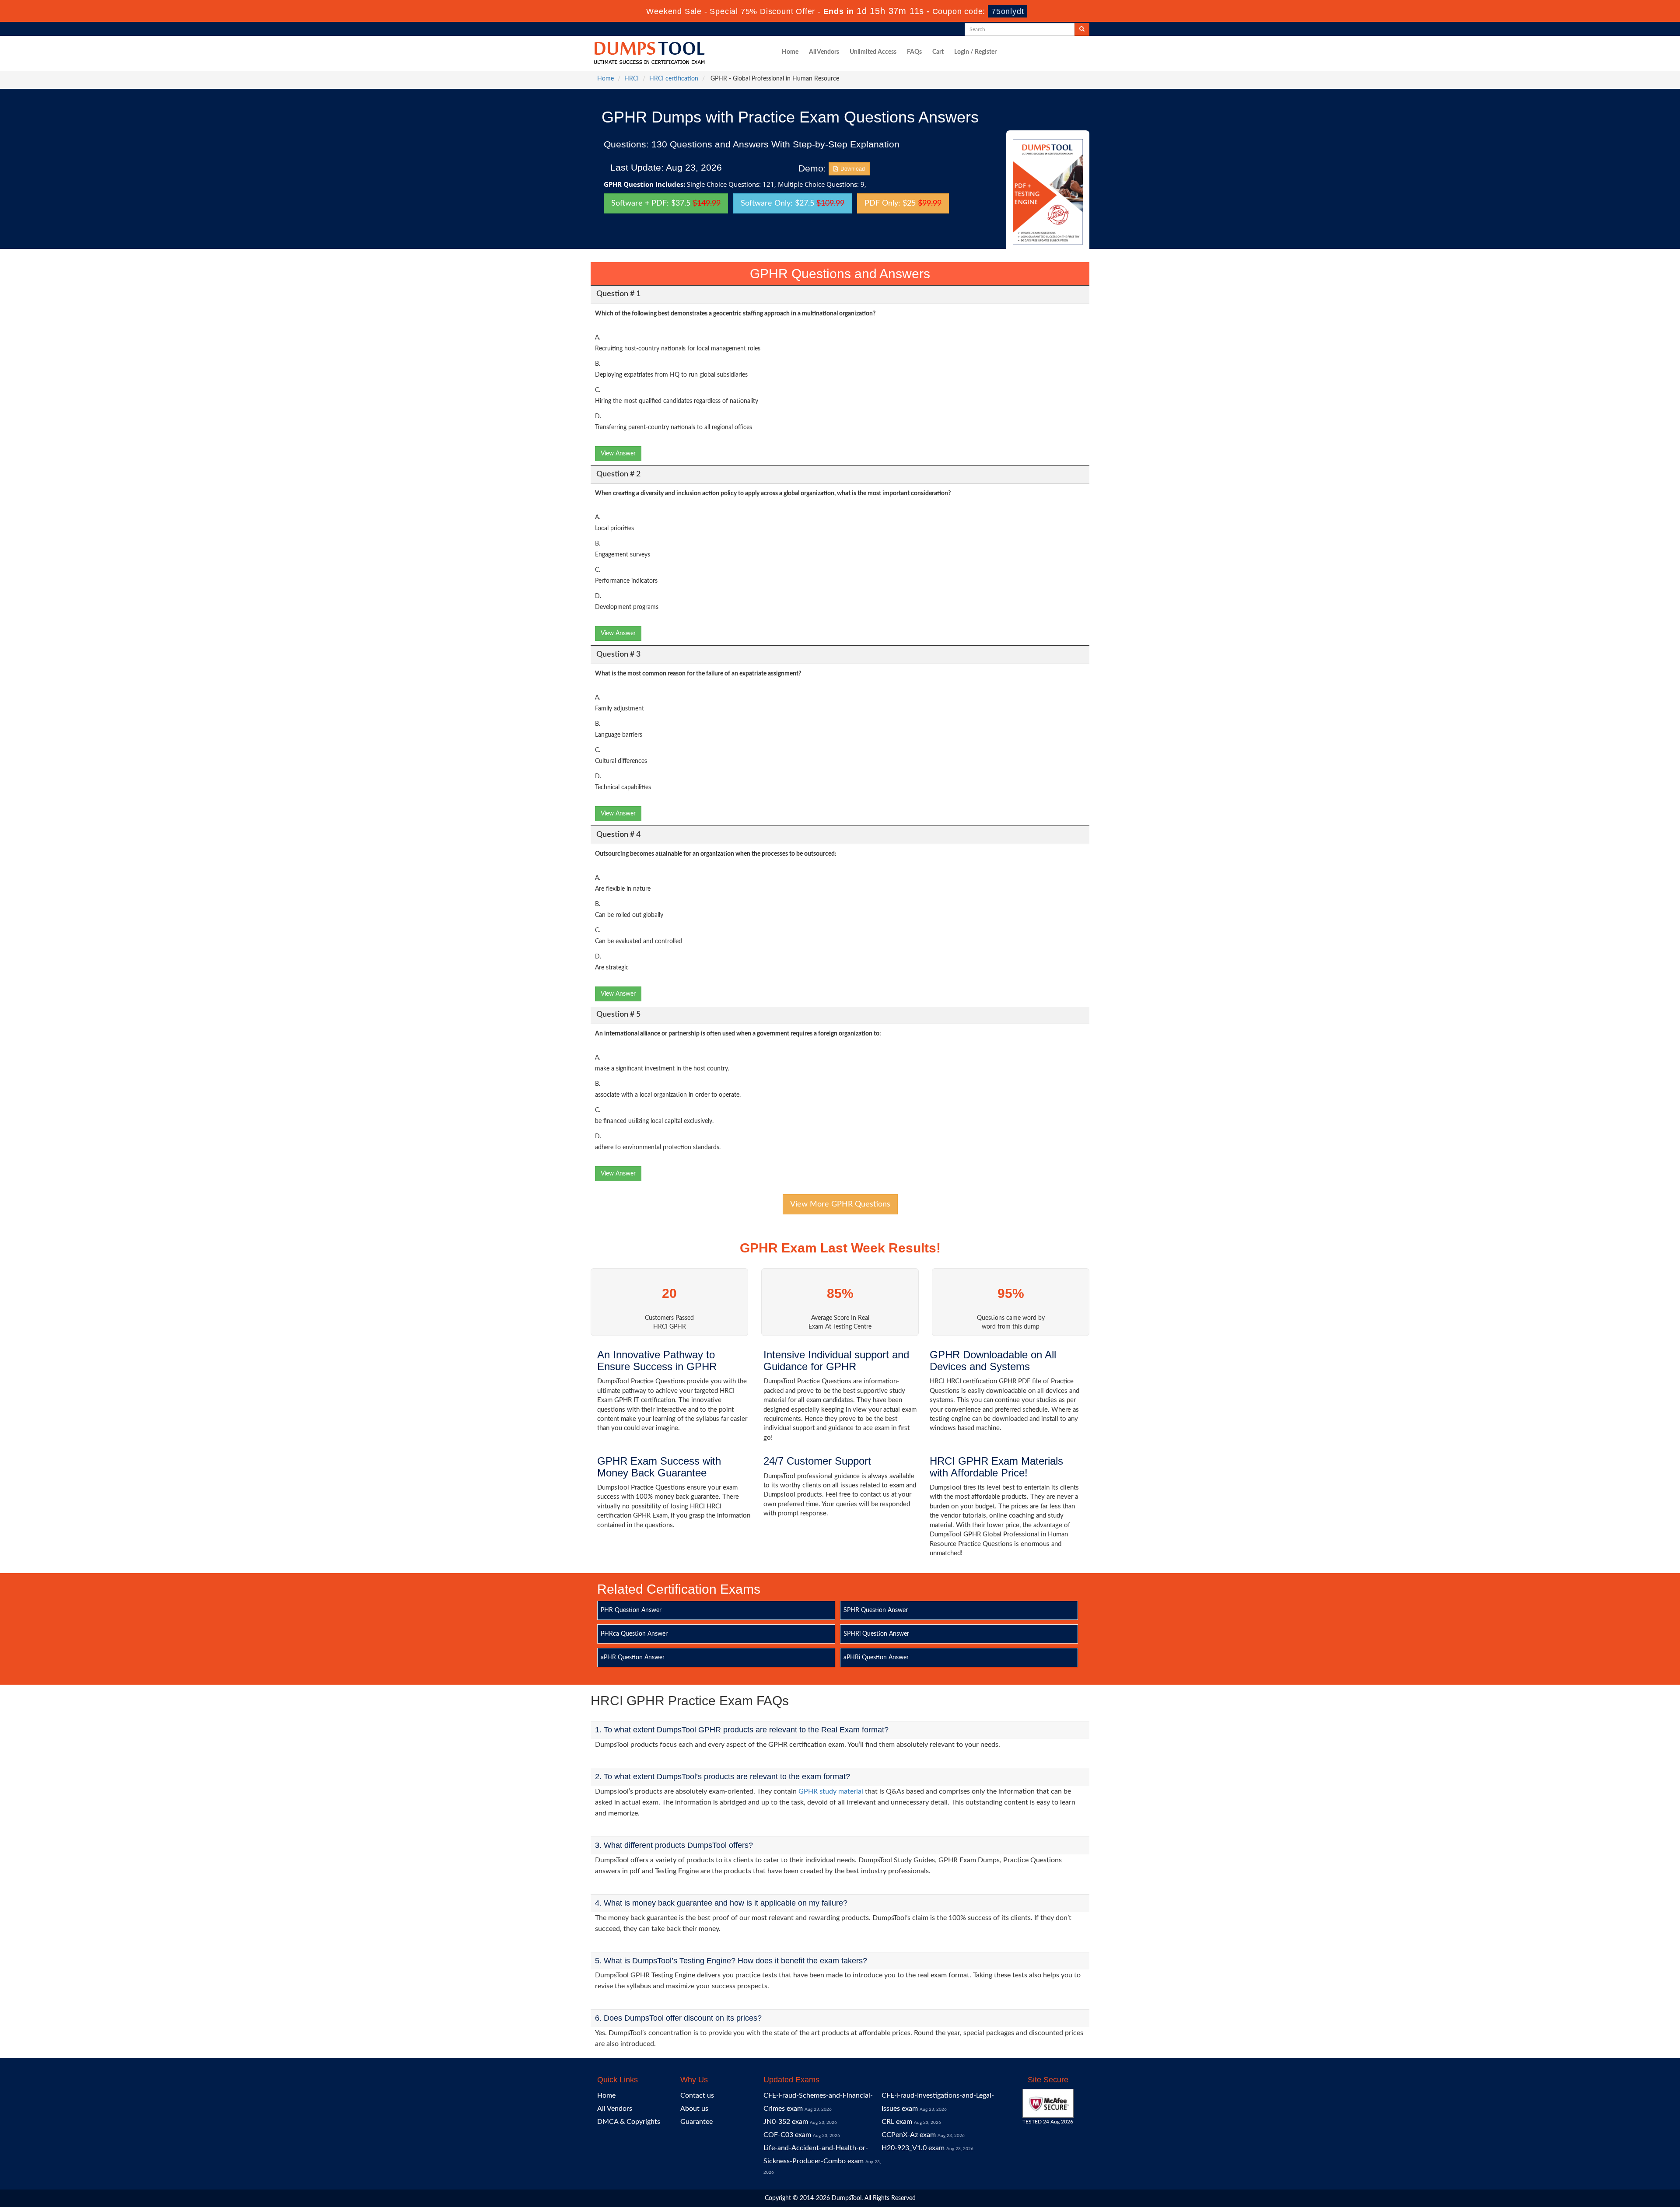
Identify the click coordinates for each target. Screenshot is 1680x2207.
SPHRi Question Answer (876, 1634)
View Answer (618, 454)
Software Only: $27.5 (793, 203)
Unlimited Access (873, 52)
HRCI (632, 79)
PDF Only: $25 (903, 203)
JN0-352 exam (786, 2122)
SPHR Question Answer (876, 1610)
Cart (938, 52)
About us (694, 2109)
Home (790, 52)
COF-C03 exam (787, 2135)
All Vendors (824, 52)
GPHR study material (831, 1791)
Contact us (697, 2095)
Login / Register (975, 52)
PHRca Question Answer (634, 1634)
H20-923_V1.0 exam (913, 2148)
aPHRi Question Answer (876, 1658)
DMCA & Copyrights (629, 2122)
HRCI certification (674, 79)
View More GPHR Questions (840, 1204)
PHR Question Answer (631, 1610)
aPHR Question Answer (633, 1658)
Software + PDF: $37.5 (666, 203)
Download (851, 169)
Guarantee (696, 2122)
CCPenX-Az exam (909, 2135)
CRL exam (897, 2122)
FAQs (914, 52)
